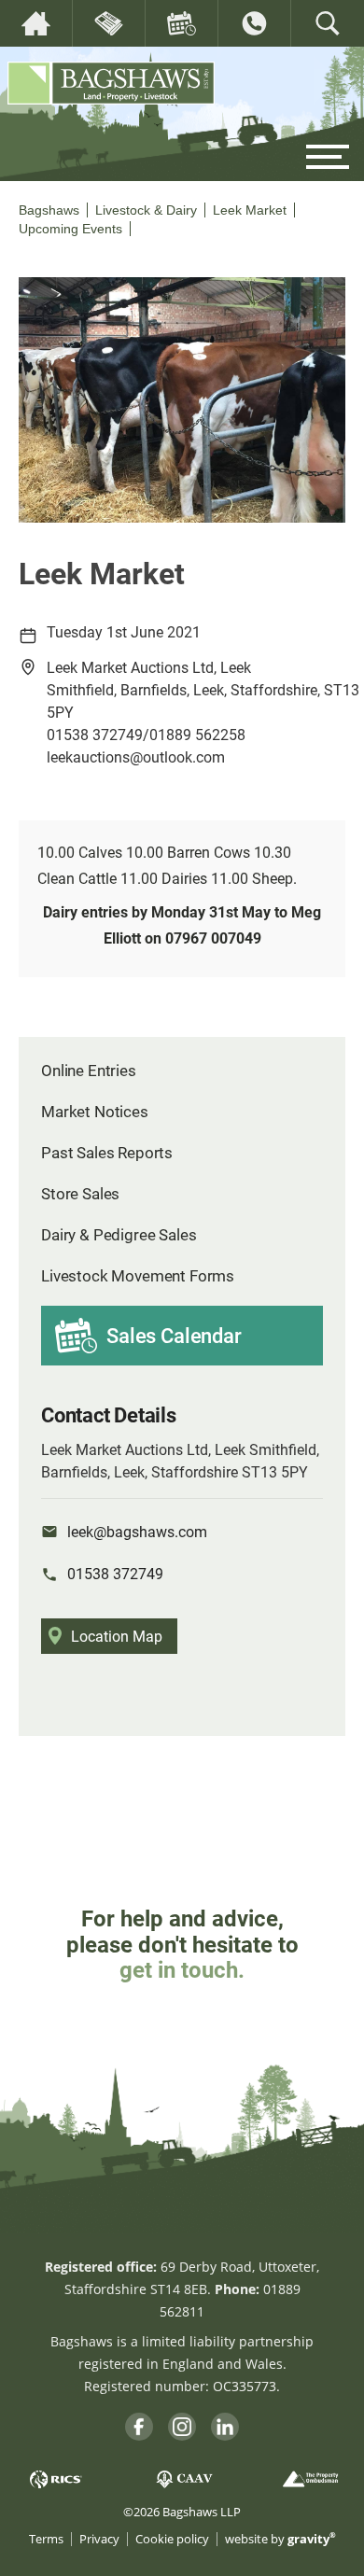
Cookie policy (172, 2539)
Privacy (99, 2539)
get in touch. (182, 1969)
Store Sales (80, 1193)
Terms (46, 2539)
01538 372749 (115, 1573)
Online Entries (89, 1070)
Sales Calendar (174, 1335)
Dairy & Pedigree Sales (119, 1234)
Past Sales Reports (107, 1152)
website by (280, 2539)
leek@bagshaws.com (137, 1531)
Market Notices (95, 1111)
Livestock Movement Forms (138, 1275)
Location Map (117, 1636)
